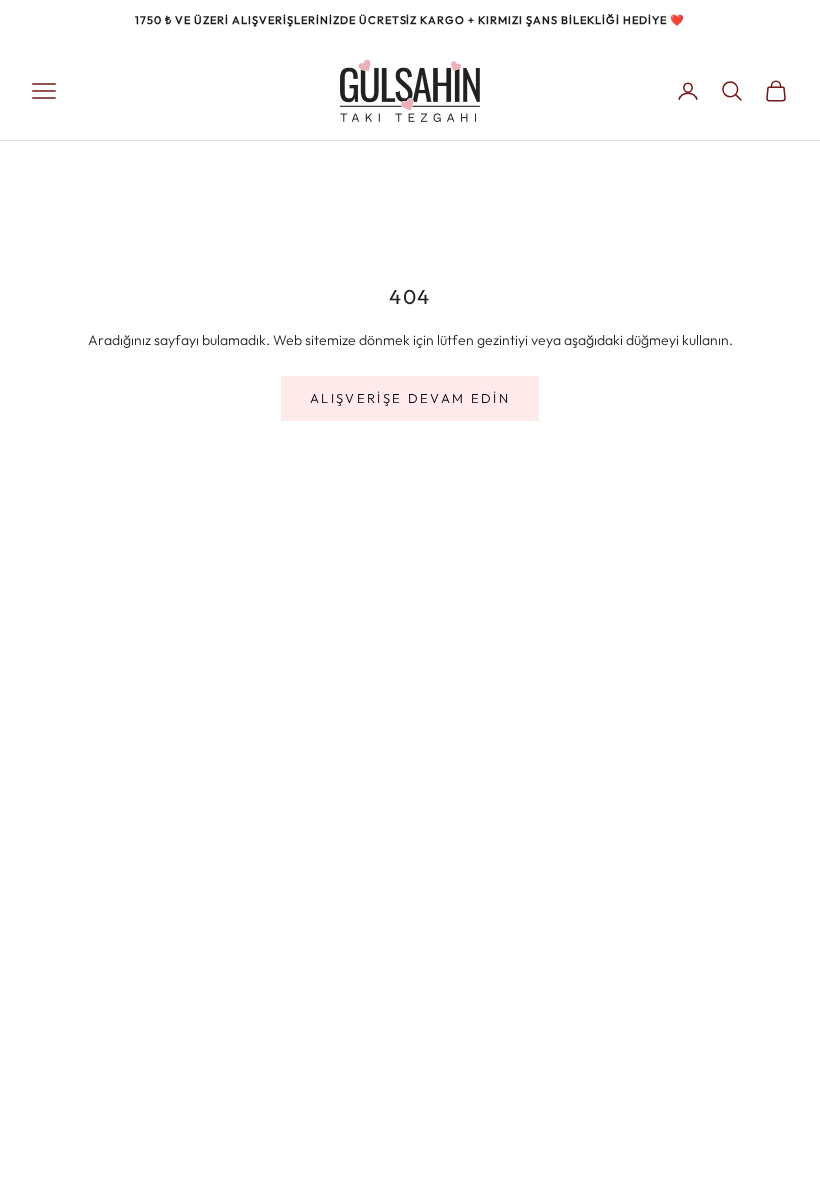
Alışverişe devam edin (410, 398)
